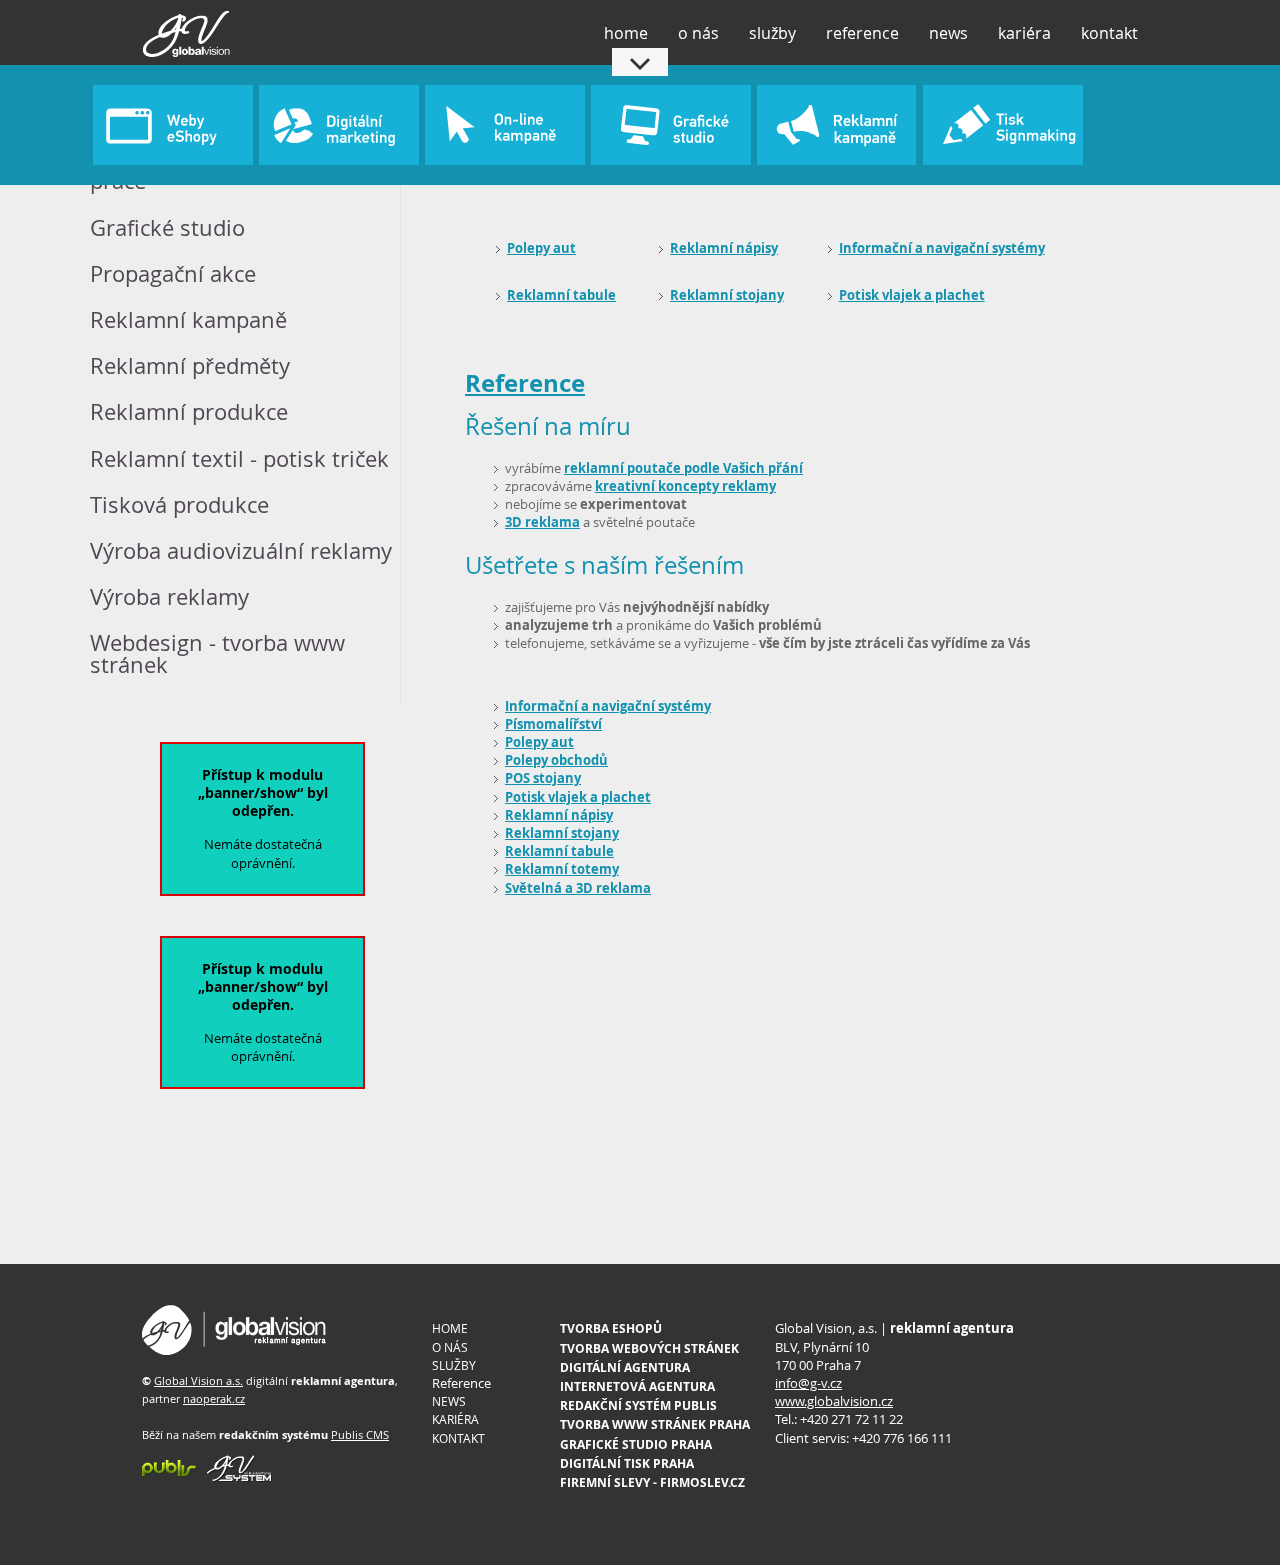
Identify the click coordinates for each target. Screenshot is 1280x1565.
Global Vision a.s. (198, 1380)
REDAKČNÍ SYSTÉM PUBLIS (638, 1405)
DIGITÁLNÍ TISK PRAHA (627, 1463)
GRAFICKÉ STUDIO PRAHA (636, 1444)
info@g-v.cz (808, 1383)
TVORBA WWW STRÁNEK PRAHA (655, 1424)
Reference (525, 383)
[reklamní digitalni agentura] (234, 1350)
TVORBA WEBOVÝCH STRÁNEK (649, 1348)
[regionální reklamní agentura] (234, 1477)
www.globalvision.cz (834, 1401)
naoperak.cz (214, 1398)
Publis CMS (360, 1434)
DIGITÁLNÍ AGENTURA (625, 1367)
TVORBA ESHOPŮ (611, 1328)
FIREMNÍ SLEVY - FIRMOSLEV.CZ (652, 1482)
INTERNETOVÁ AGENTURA (637, 1386)
